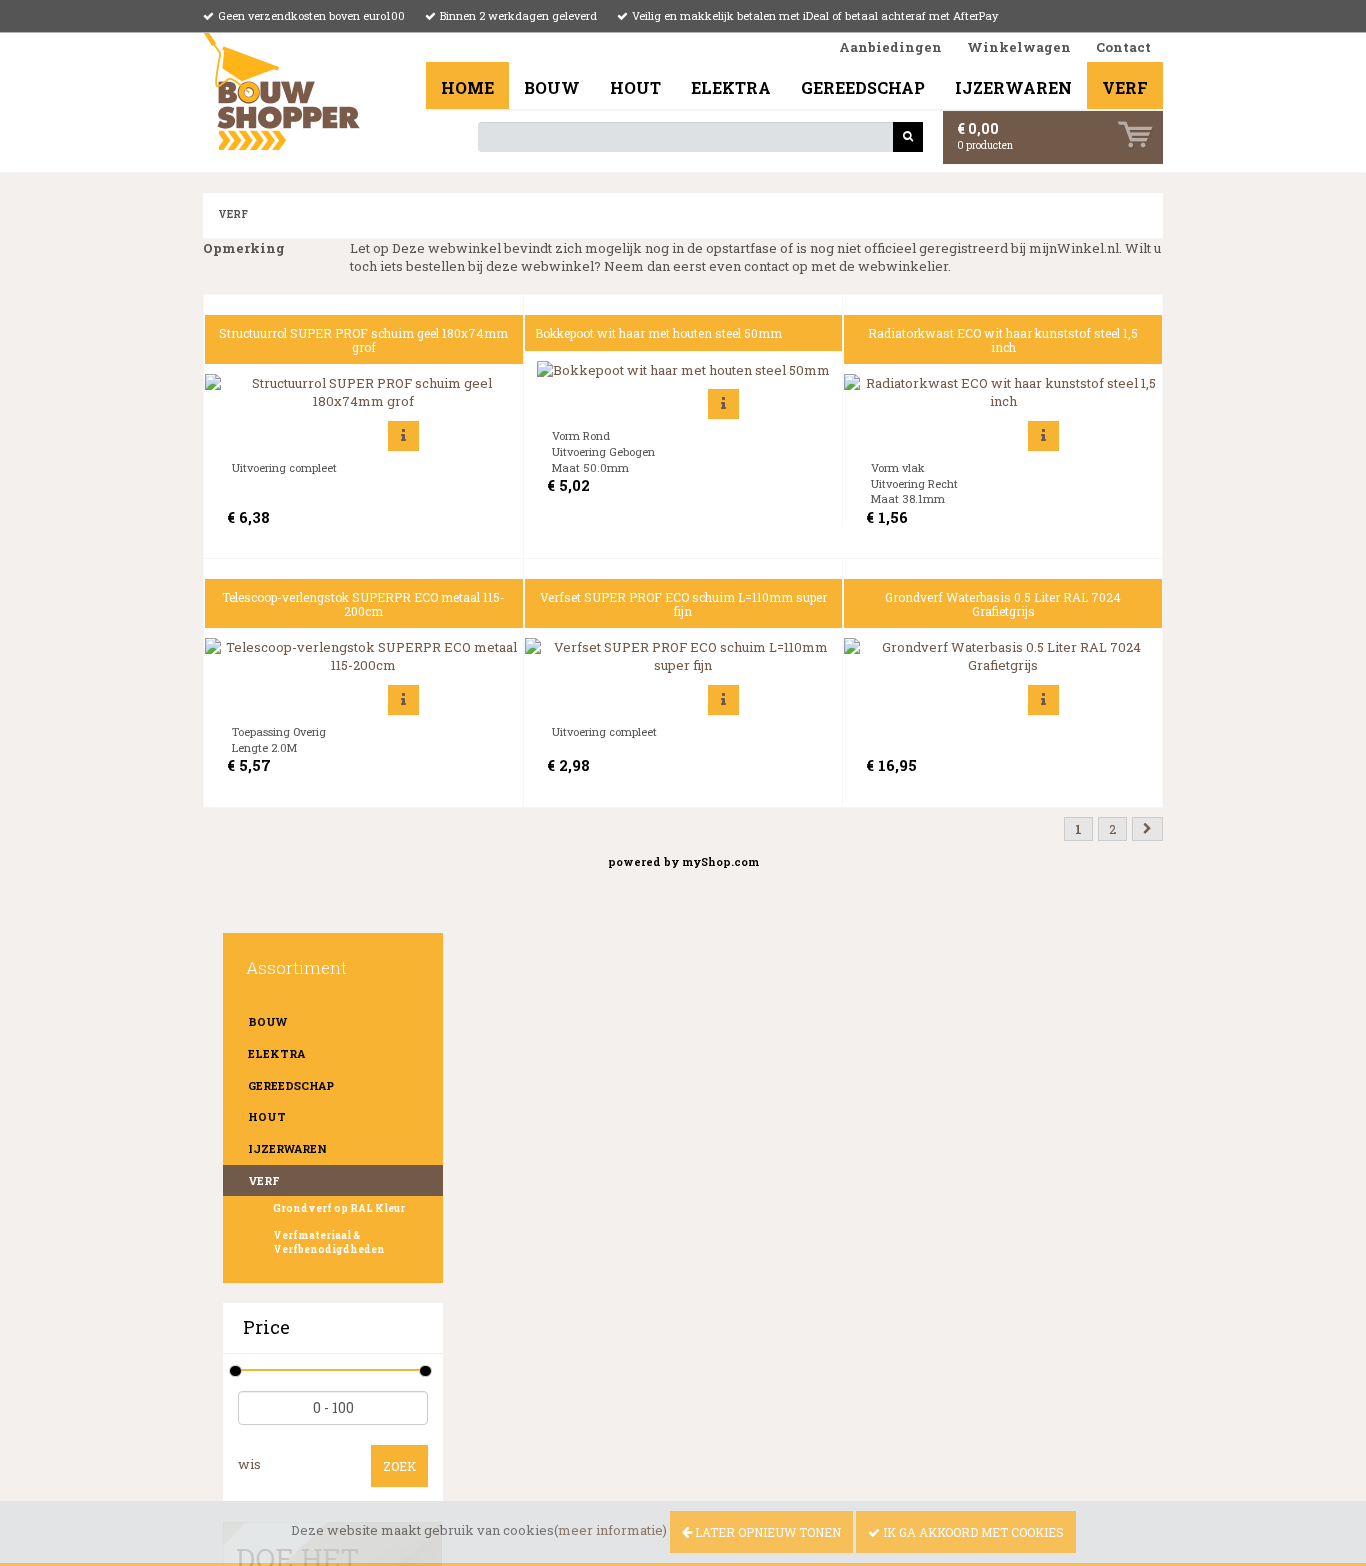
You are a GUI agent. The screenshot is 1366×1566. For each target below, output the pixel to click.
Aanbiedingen (890, 47)
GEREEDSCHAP (863, 87)
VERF (1125, 87)
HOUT (635, 87)
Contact (1123, 47)
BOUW (552, 87)
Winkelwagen (1019, 47)
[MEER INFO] (403, 436)
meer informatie (610, 1530)
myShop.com (720, 862)
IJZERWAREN (1013, 87)
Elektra (276, 1053)
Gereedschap (291, 1085)
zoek (399, 1466)
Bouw (267, 1021)
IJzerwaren (287, 1148)
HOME (467, 87)
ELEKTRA (731, 87)
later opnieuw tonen (766, 1532)
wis (249, 1464)
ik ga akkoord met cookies (972, 1532)
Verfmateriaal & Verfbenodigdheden (329, 1242)
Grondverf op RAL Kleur (339, 1208)
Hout (267, 1116)
